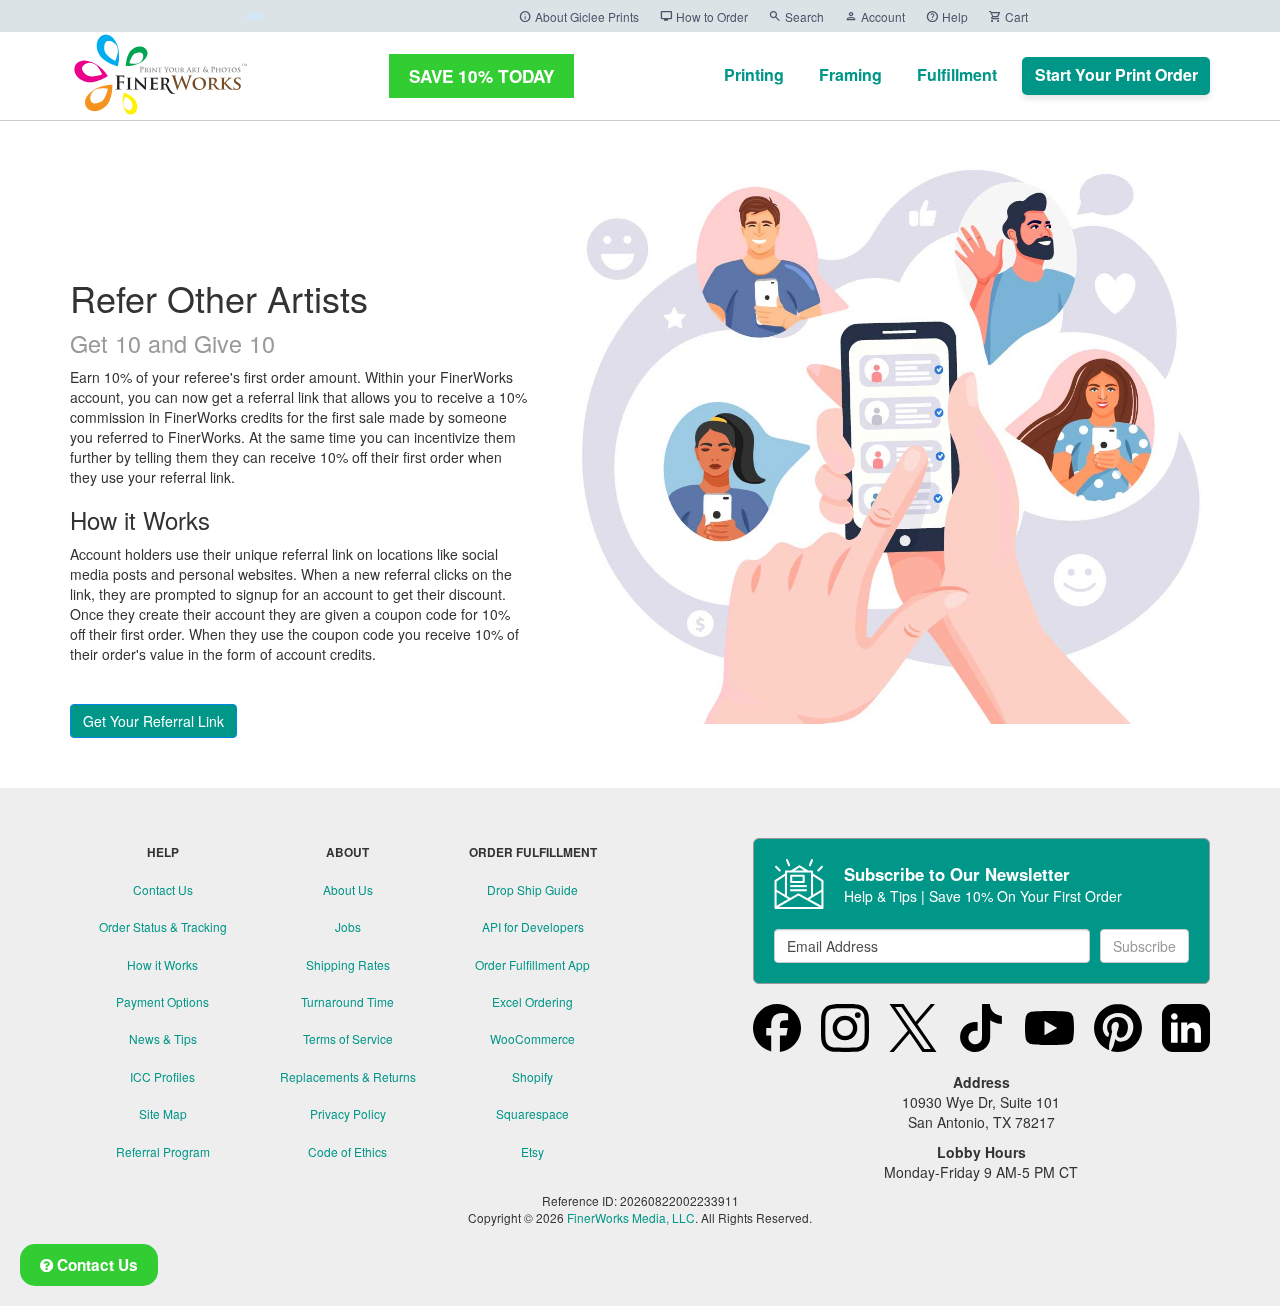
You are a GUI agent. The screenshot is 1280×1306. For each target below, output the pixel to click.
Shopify (532, 1076)
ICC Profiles (162, 1076)
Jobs (348, 926)
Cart (1008, 16)
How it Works (162, 964)
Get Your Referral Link (153, 721)
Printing (754, 74)
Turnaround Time (347, 1001)
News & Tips (163, 1038)
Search (796, 16)
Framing (850, 74)
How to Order (703, 16)
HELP (163, 852)
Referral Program (163, 1151)
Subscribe (1144, 946)
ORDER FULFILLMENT (533, 852)
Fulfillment (957, 74)
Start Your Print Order (1116, 74)
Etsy (532, 1151)
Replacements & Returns (348, 1076)
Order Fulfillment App (532, 964)
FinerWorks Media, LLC (631, 1217)
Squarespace (532, 1113)
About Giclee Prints (578, 16)
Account (874, 16)
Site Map (163, 1113)
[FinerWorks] (160, 75)
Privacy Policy (348, 1113)
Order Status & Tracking (163, 926)
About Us (348, 889)
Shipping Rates (348, 964)
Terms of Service (348, 1038)
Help (946, 16)
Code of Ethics (347, 1151)
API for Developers (533, 926)
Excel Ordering (532, 1001)
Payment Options (162, 1001)
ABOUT (347, 852)
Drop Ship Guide (532, 889)
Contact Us (163, 889)
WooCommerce (532, 1038)
